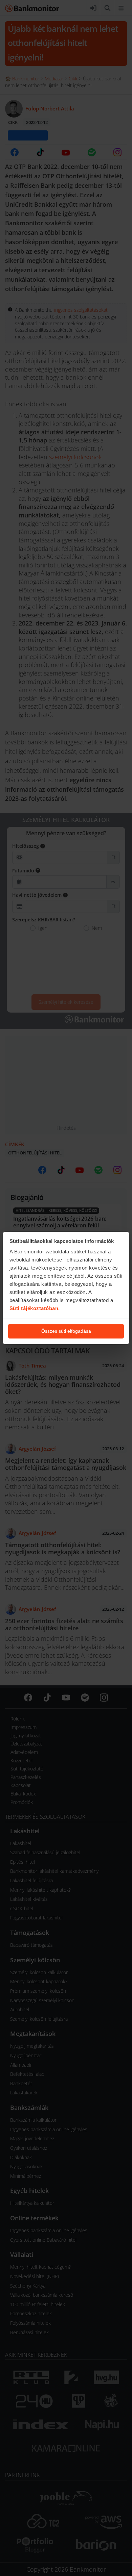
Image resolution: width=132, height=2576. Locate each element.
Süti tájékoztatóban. (35, 1308)
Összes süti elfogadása (66, 1331)
